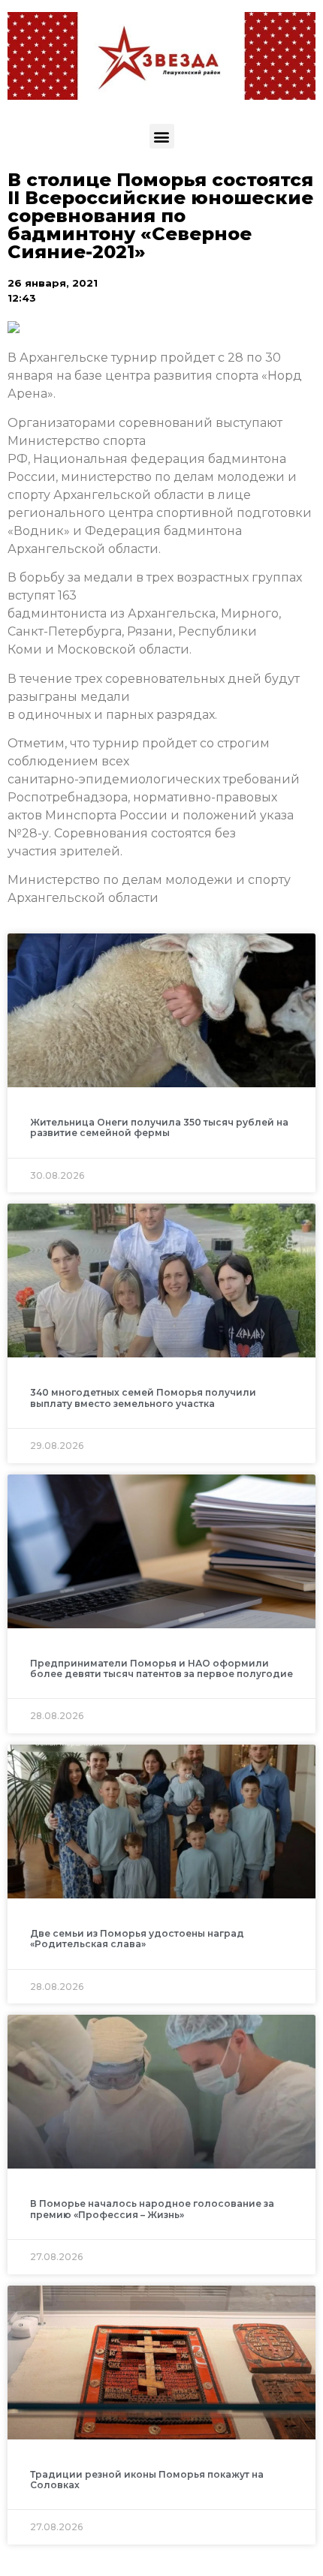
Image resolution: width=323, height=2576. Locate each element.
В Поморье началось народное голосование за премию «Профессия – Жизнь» (152, 2209)
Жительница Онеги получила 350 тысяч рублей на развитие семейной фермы (159, 1127)
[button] (162, 136)
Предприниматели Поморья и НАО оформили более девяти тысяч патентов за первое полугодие (161, 1668)
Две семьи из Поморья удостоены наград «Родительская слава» (137, 1939)
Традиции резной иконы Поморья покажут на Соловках (147, 2480)
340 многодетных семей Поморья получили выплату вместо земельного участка (143, 1398)
